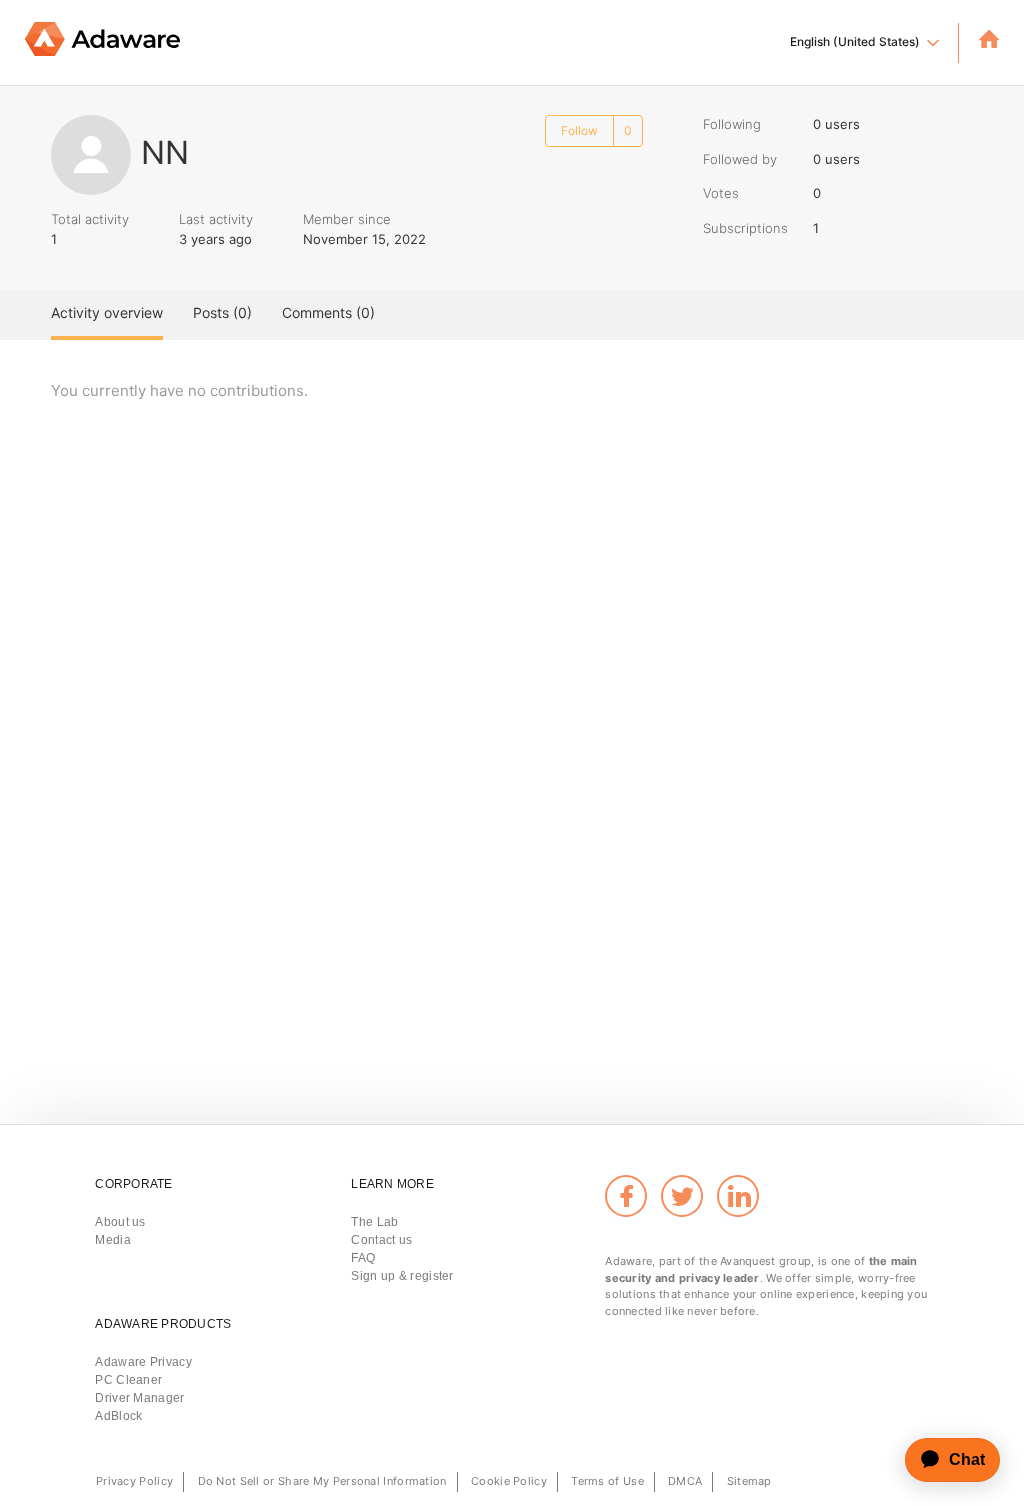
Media (113, 1240)
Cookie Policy (509, 1481)
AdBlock (118, 1416)
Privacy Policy (134, 1481)
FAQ (363, 1258)
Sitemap (749, 1481)
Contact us (381, 1240)
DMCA (685, 1481)
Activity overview (107, 312)
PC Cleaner (128, 1380)
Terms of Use (607, 1481)
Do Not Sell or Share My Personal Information (322, 1481)
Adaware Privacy (143, 1362)
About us (120, 1222)
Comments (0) (328, 312)
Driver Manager (139, 1398)
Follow (579, 130)
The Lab (374, 1222)
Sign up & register (402, 1276)
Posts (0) (222, 312)
